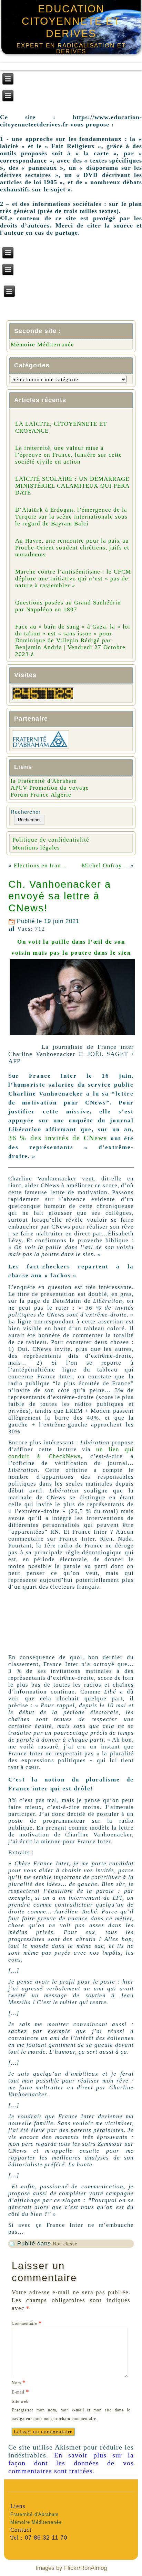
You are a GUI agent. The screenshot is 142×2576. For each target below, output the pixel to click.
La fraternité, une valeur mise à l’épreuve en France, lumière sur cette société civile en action (69, 455)
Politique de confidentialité (51, 840)
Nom (19, 2382)
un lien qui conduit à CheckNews (71, 1453)
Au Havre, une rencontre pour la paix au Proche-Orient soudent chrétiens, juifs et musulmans (72, 548)
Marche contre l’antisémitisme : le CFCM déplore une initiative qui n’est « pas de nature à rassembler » (73, 579)
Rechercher (26, 812)
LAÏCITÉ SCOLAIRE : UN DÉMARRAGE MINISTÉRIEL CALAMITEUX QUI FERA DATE (72, 486)
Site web (20, 2401)
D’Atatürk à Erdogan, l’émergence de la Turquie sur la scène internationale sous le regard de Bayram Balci (71, 517)
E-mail (21, 2392)
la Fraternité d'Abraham (44, 781)
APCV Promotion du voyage (50, 788)
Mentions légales (36, 848)
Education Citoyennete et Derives (71, 21)
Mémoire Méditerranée (42, 345)
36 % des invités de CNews (58, 1138)
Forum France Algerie (41, 795)
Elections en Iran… (40, 865)
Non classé (65, 2244)
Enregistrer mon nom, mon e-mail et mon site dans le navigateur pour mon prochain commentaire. (71, 2414)
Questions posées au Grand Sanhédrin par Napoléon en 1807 (68, 606)
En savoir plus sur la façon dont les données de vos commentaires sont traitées (71, 2463)
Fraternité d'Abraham (34, 2514)
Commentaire (27, 2323)
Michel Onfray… (105, 865)
